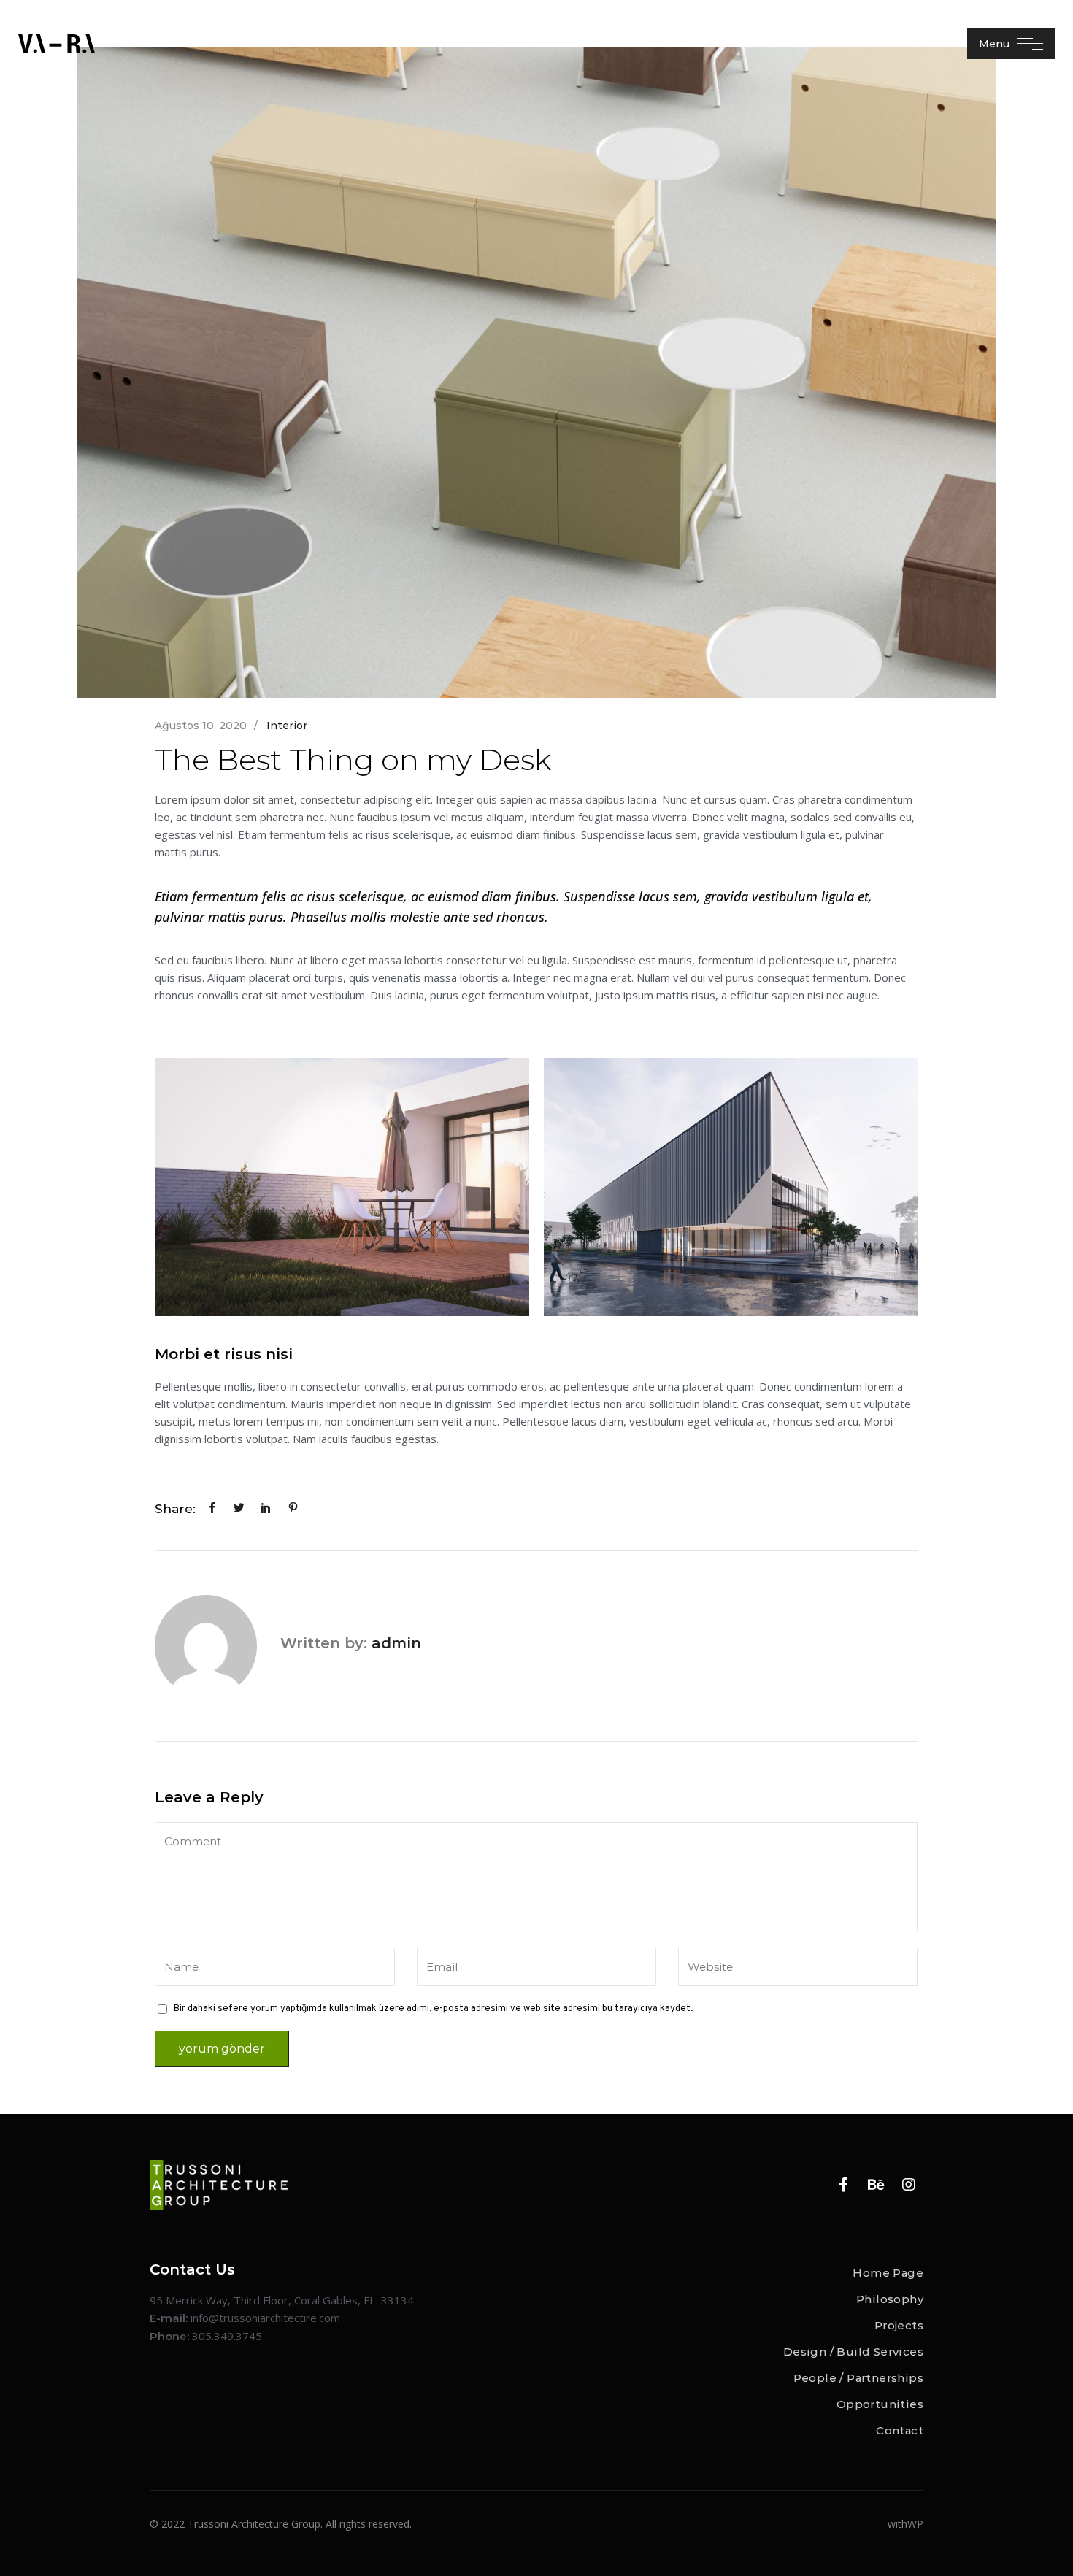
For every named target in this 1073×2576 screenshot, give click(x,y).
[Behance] (876, 2185)
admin (396, 1643)
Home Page (888, 2273)
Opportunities (880, 2404)
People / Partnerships (858, 2378)
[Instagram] (909, 2185)
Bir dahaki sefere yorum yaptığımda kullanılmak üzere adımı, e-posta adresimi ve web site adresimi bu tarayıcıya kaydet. (433, 2009)
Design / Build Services (853, 2352)
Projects (899, 2325)
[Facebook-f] (843, 2185)
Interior (287, 726)
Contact (900, 2430)
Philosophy (890, 2299)
